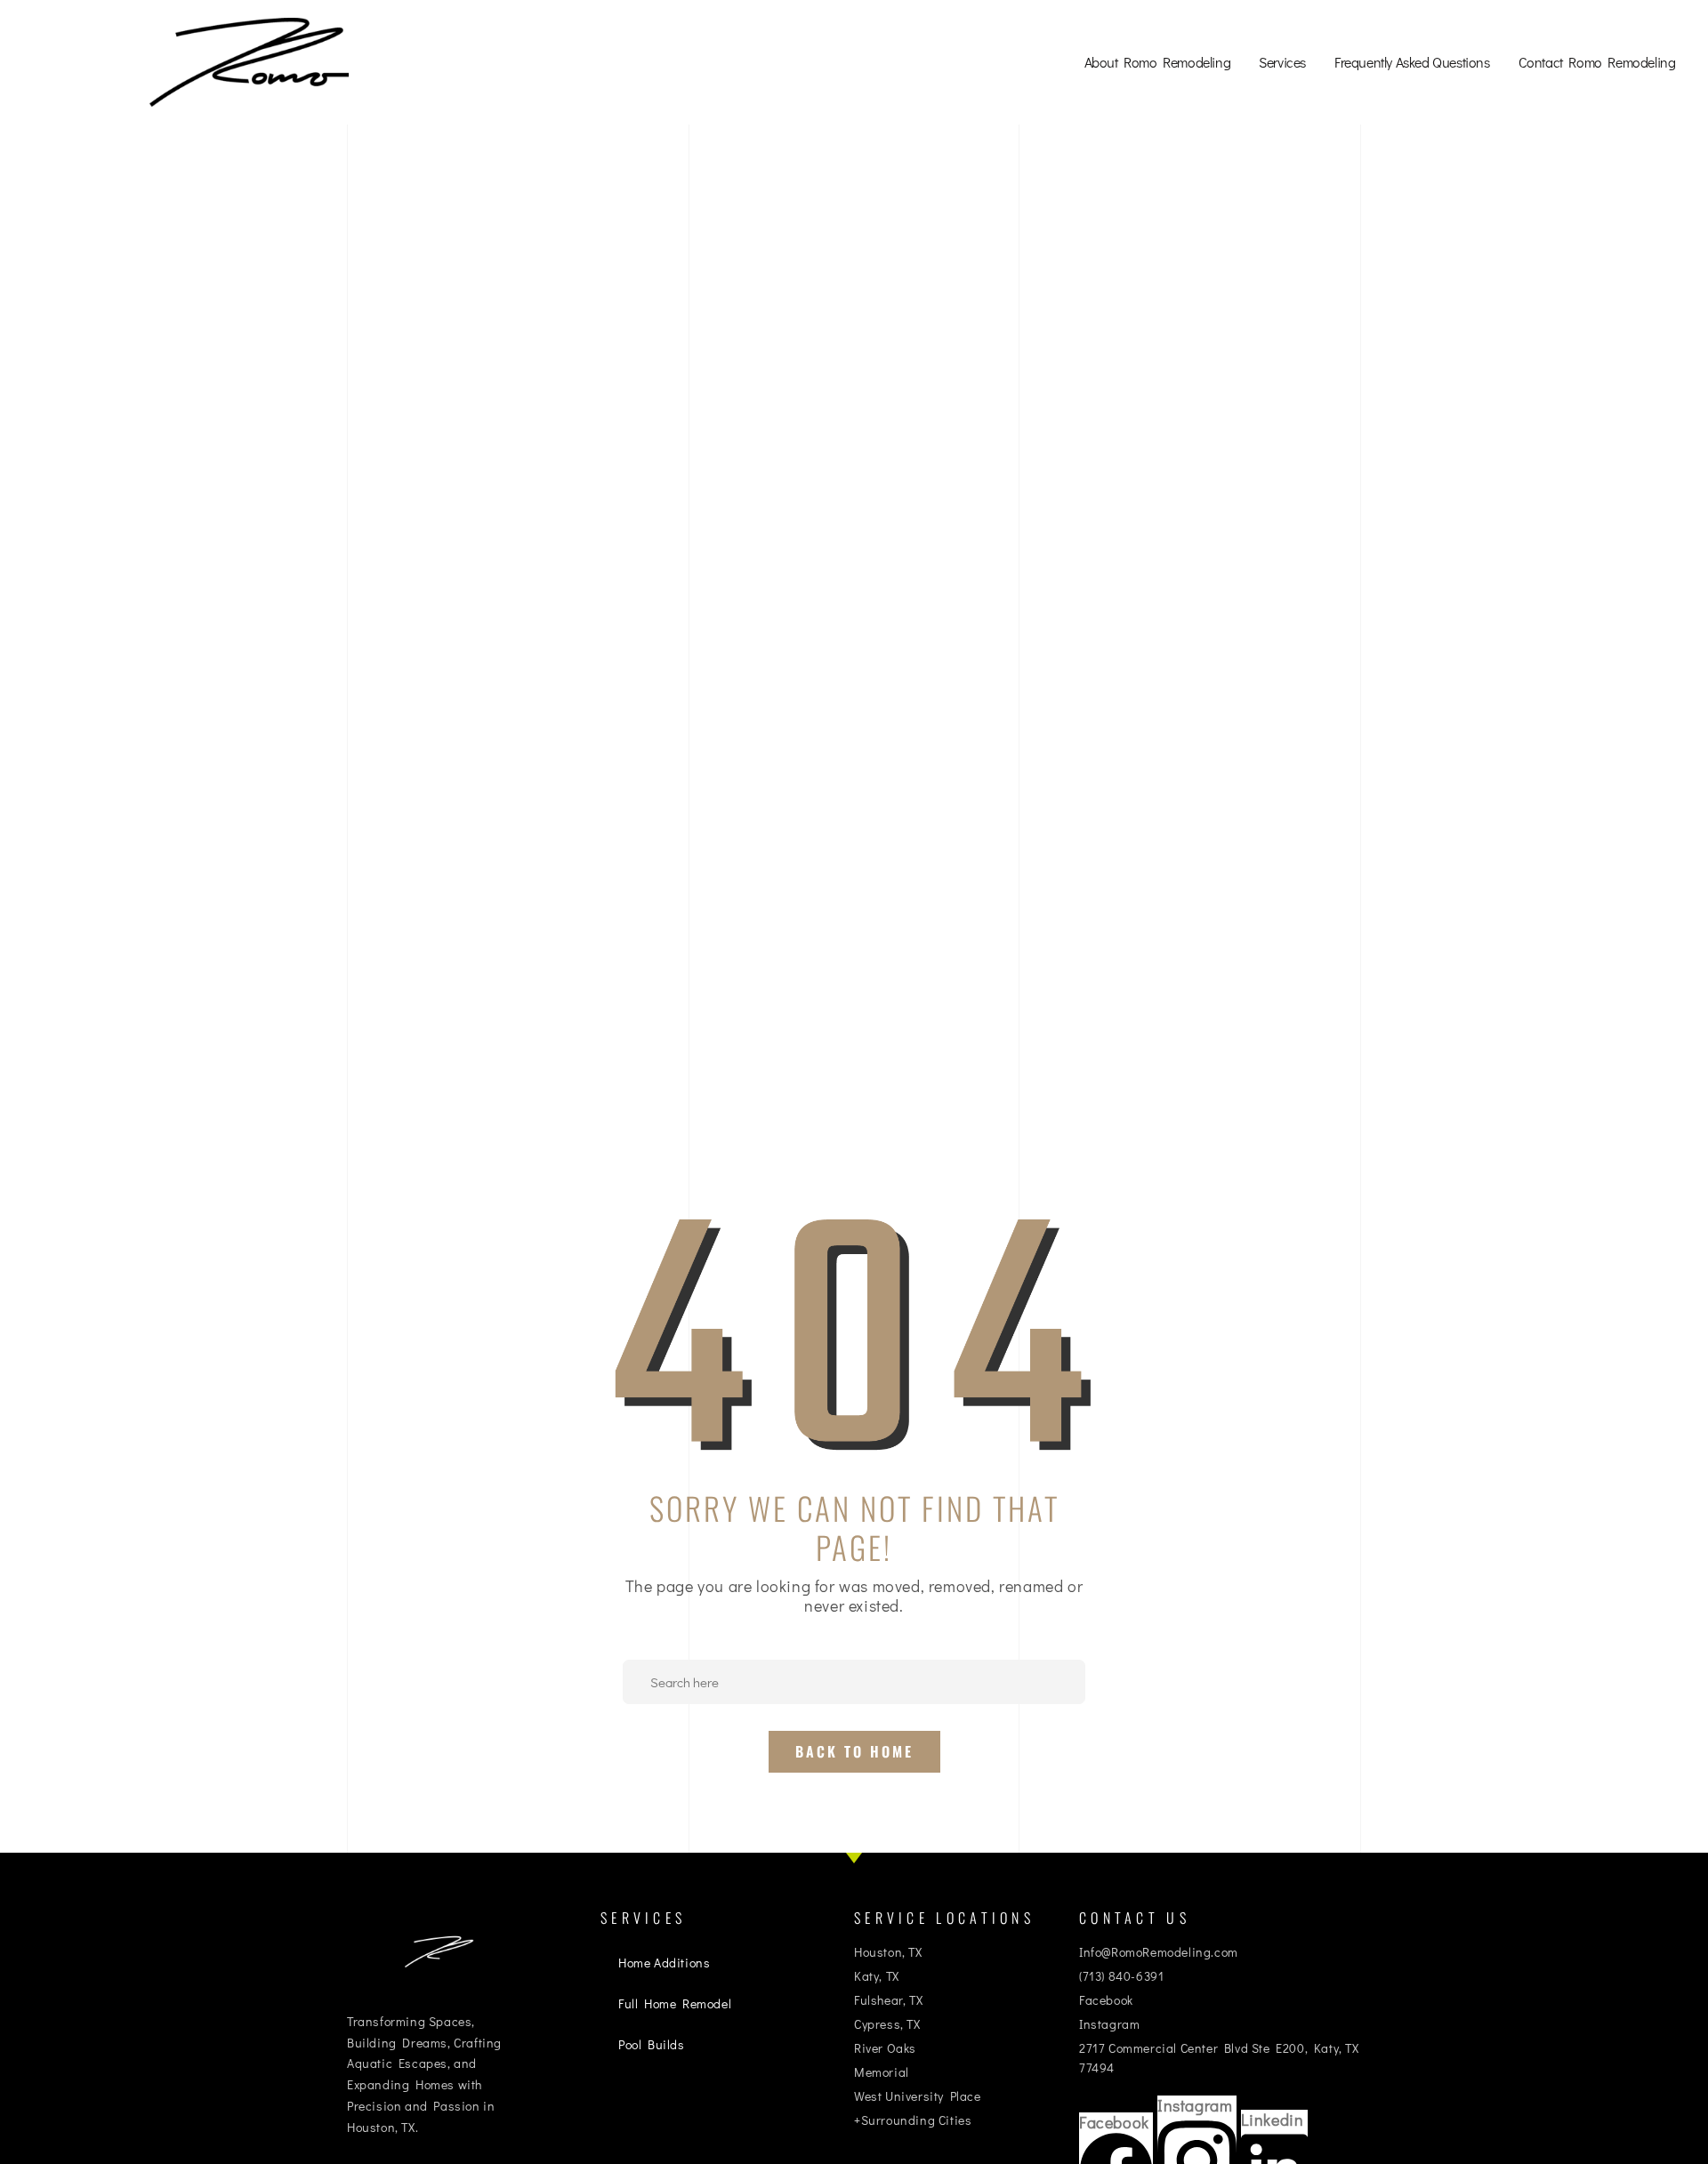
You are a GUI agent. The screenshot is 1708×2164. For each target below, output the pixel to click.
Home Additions (664, 1963)
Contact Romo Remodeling (1597, 62)
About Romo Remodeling (1158, 62)
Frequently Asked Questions (1412, 62)
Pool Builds (652, 2044)
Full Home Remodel (675, 2003)
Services (1282, 62)
